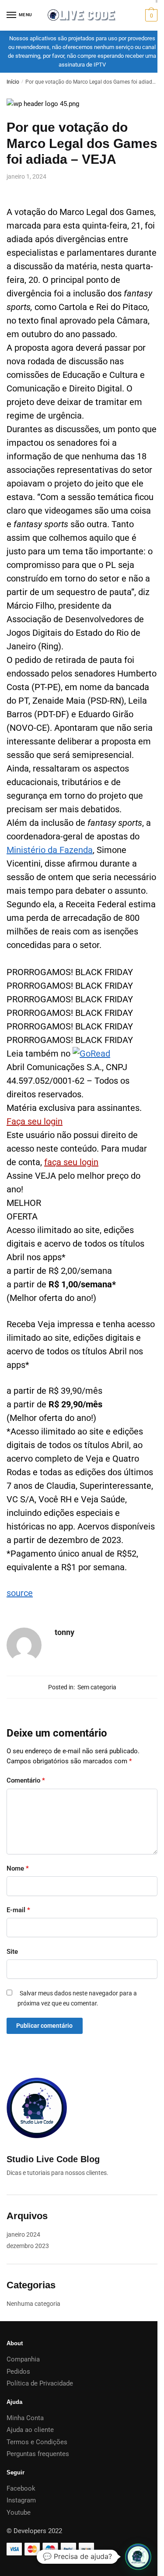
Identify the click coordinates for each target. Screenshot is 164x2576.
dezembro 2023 (28, 2246)
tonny (65, 1632)
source (20, 1593)
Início (13, 82)
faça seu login (71, 1162)
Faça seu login (35, 1121)
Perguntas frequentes (38, 2454)
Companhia (23, 2359)
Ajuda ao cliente (30, 2430)
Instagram (21, 2500)
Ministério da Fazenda (50, 850)
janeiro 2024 (23, 2234)
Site (12, 1952)
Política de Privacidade (40, 2383)
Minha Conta (25, 2418)
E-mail (18, 1910)
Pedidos (18, 2372)
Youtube (19, 2513)
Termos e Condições (37, 2442)
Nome (18, 1868)
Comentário (26, 1780)
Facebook (21, 2488)
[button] (138, 2557)
